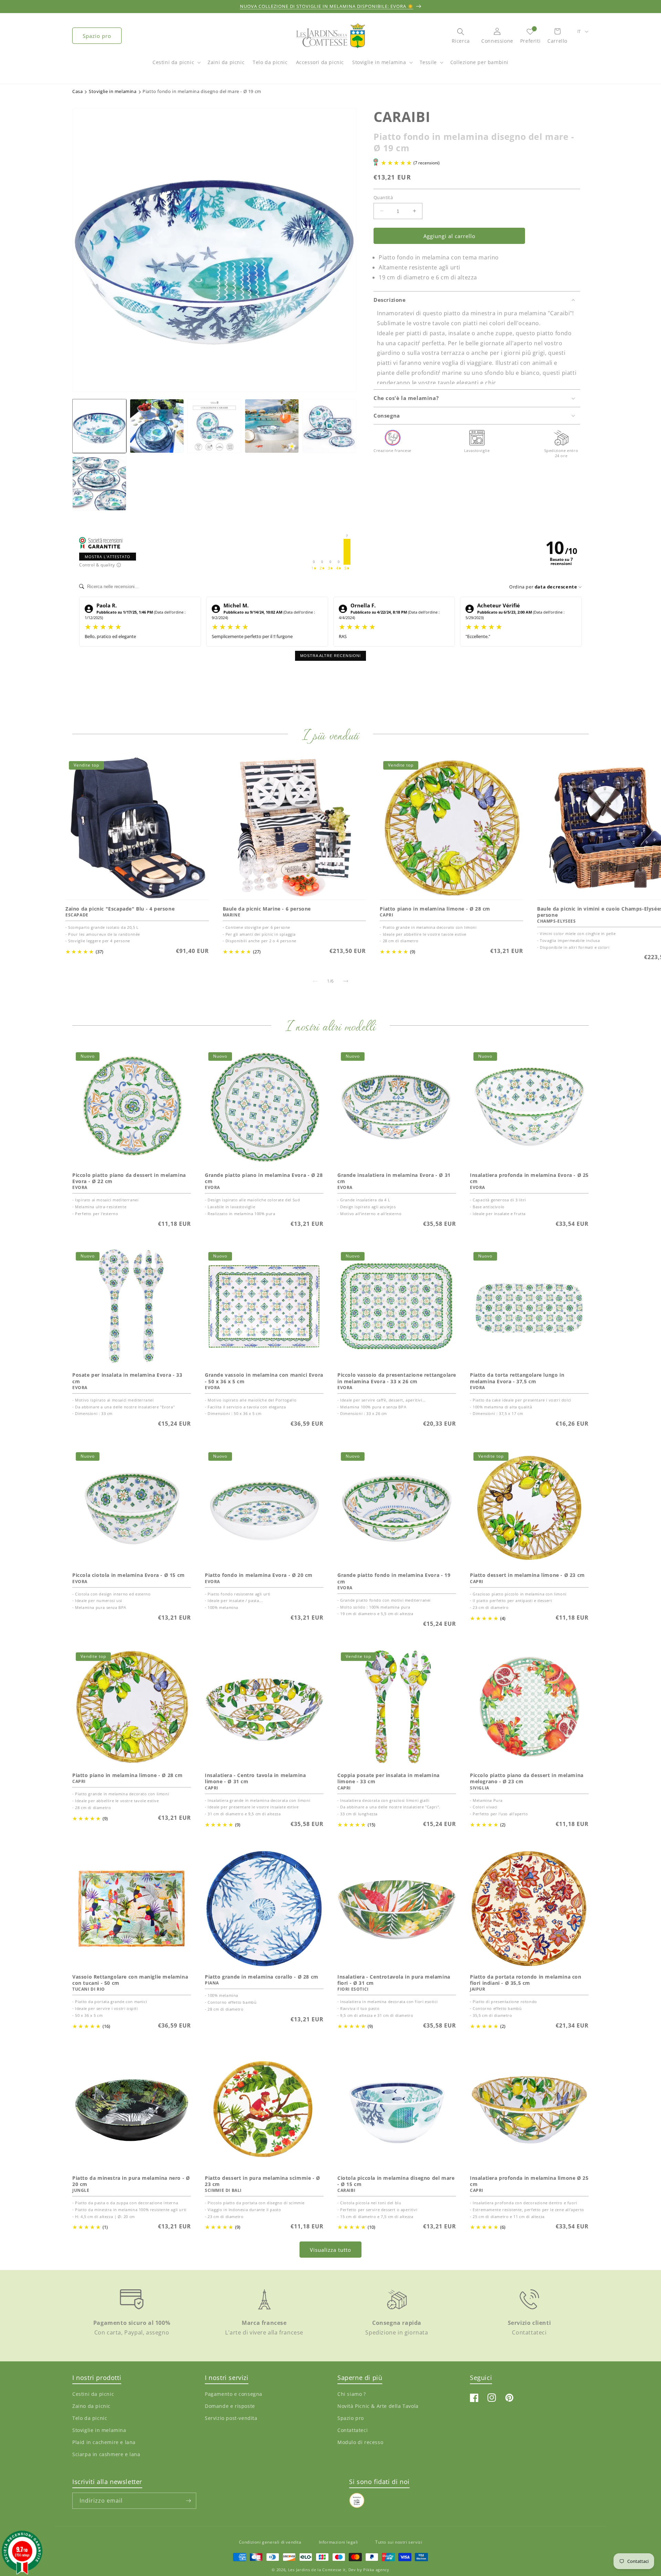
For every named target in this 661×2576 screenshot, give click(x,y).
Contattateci (353, 2430)
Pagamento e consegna (234, 2394)
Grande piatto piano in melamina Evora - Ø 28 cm (264, 1178)
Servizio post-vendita (231, 2418)
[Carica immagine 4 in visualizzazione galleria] (272, 426)
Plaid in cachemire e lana (104, 2442)
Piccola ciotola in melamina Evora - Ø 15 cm (129, 1575)
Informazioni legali (338, 2542)
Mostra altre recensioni (330, 656)
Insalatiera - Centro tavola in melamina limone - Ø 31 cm (255, 1778)
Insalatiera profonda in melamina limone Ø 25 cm (529, 2181)
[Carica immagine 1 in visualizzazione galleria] (99, 426)
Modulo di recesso (360, 2442)
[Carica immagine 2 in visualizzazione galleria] (157, 426)
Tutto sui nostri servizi (399, 2542)
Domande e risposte (230, 2406)
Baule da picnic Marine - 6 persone (267, 909)
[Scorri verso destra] (346, 981)
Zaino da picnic (91, 2406)
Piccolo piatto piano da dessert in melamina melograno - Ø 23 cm (527, 1778)
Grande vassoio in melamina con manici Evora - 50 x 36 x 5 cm (264, 1378)
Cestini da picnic (173, 62)
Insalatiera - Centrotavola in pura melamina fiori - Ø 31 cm (394, 1980)
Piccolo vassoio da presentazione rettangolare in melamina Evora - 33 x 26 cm (397, 1378)
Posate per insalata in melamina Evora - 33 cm (127, 1378)
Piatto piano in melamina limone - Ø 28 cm (435, 909)
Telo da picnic (90, 2418)
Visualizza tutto (330, 2250)
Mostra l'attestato (108, 557)
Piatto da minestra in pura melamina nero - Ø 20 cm (131, 2181)
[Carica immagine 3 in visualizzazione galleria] (214, 426)
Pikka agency (376, 2570)
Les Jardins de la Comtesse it (317, 2570)
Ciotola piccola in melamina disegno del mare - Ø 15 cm (396, 2181)
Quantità (383, 197)
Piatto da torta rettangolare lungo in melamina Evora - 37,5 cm (517, 1378)
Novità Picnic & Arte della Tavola (378, 2406)
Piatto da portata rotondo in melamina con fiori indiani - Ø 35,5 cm (526, 1980)
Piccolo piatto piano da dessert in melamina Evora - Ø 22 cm (129, 1178)
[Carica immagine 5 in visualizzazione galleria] (329, 426)
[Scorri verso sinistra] (315, 981)
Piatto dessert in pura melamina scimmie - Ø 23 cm (263, 2181)
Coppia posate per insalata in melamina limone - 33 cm (389, 1778)
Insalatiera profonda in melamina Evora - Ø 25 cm (529, 1178)
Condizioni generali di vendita (270, 2542)
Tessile (428, 62)
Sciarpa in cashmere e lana (106, 2454)
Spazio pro (97, 36)
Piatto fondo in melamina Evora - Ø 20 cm (259, 1575)
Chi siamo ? (352, 2394)
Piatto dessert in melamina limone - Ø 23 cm (527, 1575)
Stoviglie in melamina (379, 62)
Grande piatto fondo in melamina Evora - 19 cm (394, 1578)
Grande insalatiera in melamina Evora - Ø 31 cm (394, 1178)
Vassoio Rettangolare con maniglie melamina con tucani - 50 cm (130, 1980)
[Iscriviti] (188, 2501)
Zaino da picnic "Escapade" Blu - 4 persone (120, 909)
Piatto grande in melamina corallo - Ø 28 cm (262, 1977)
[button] (176, 66)
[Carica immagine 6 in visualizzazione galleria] (99, 484)
